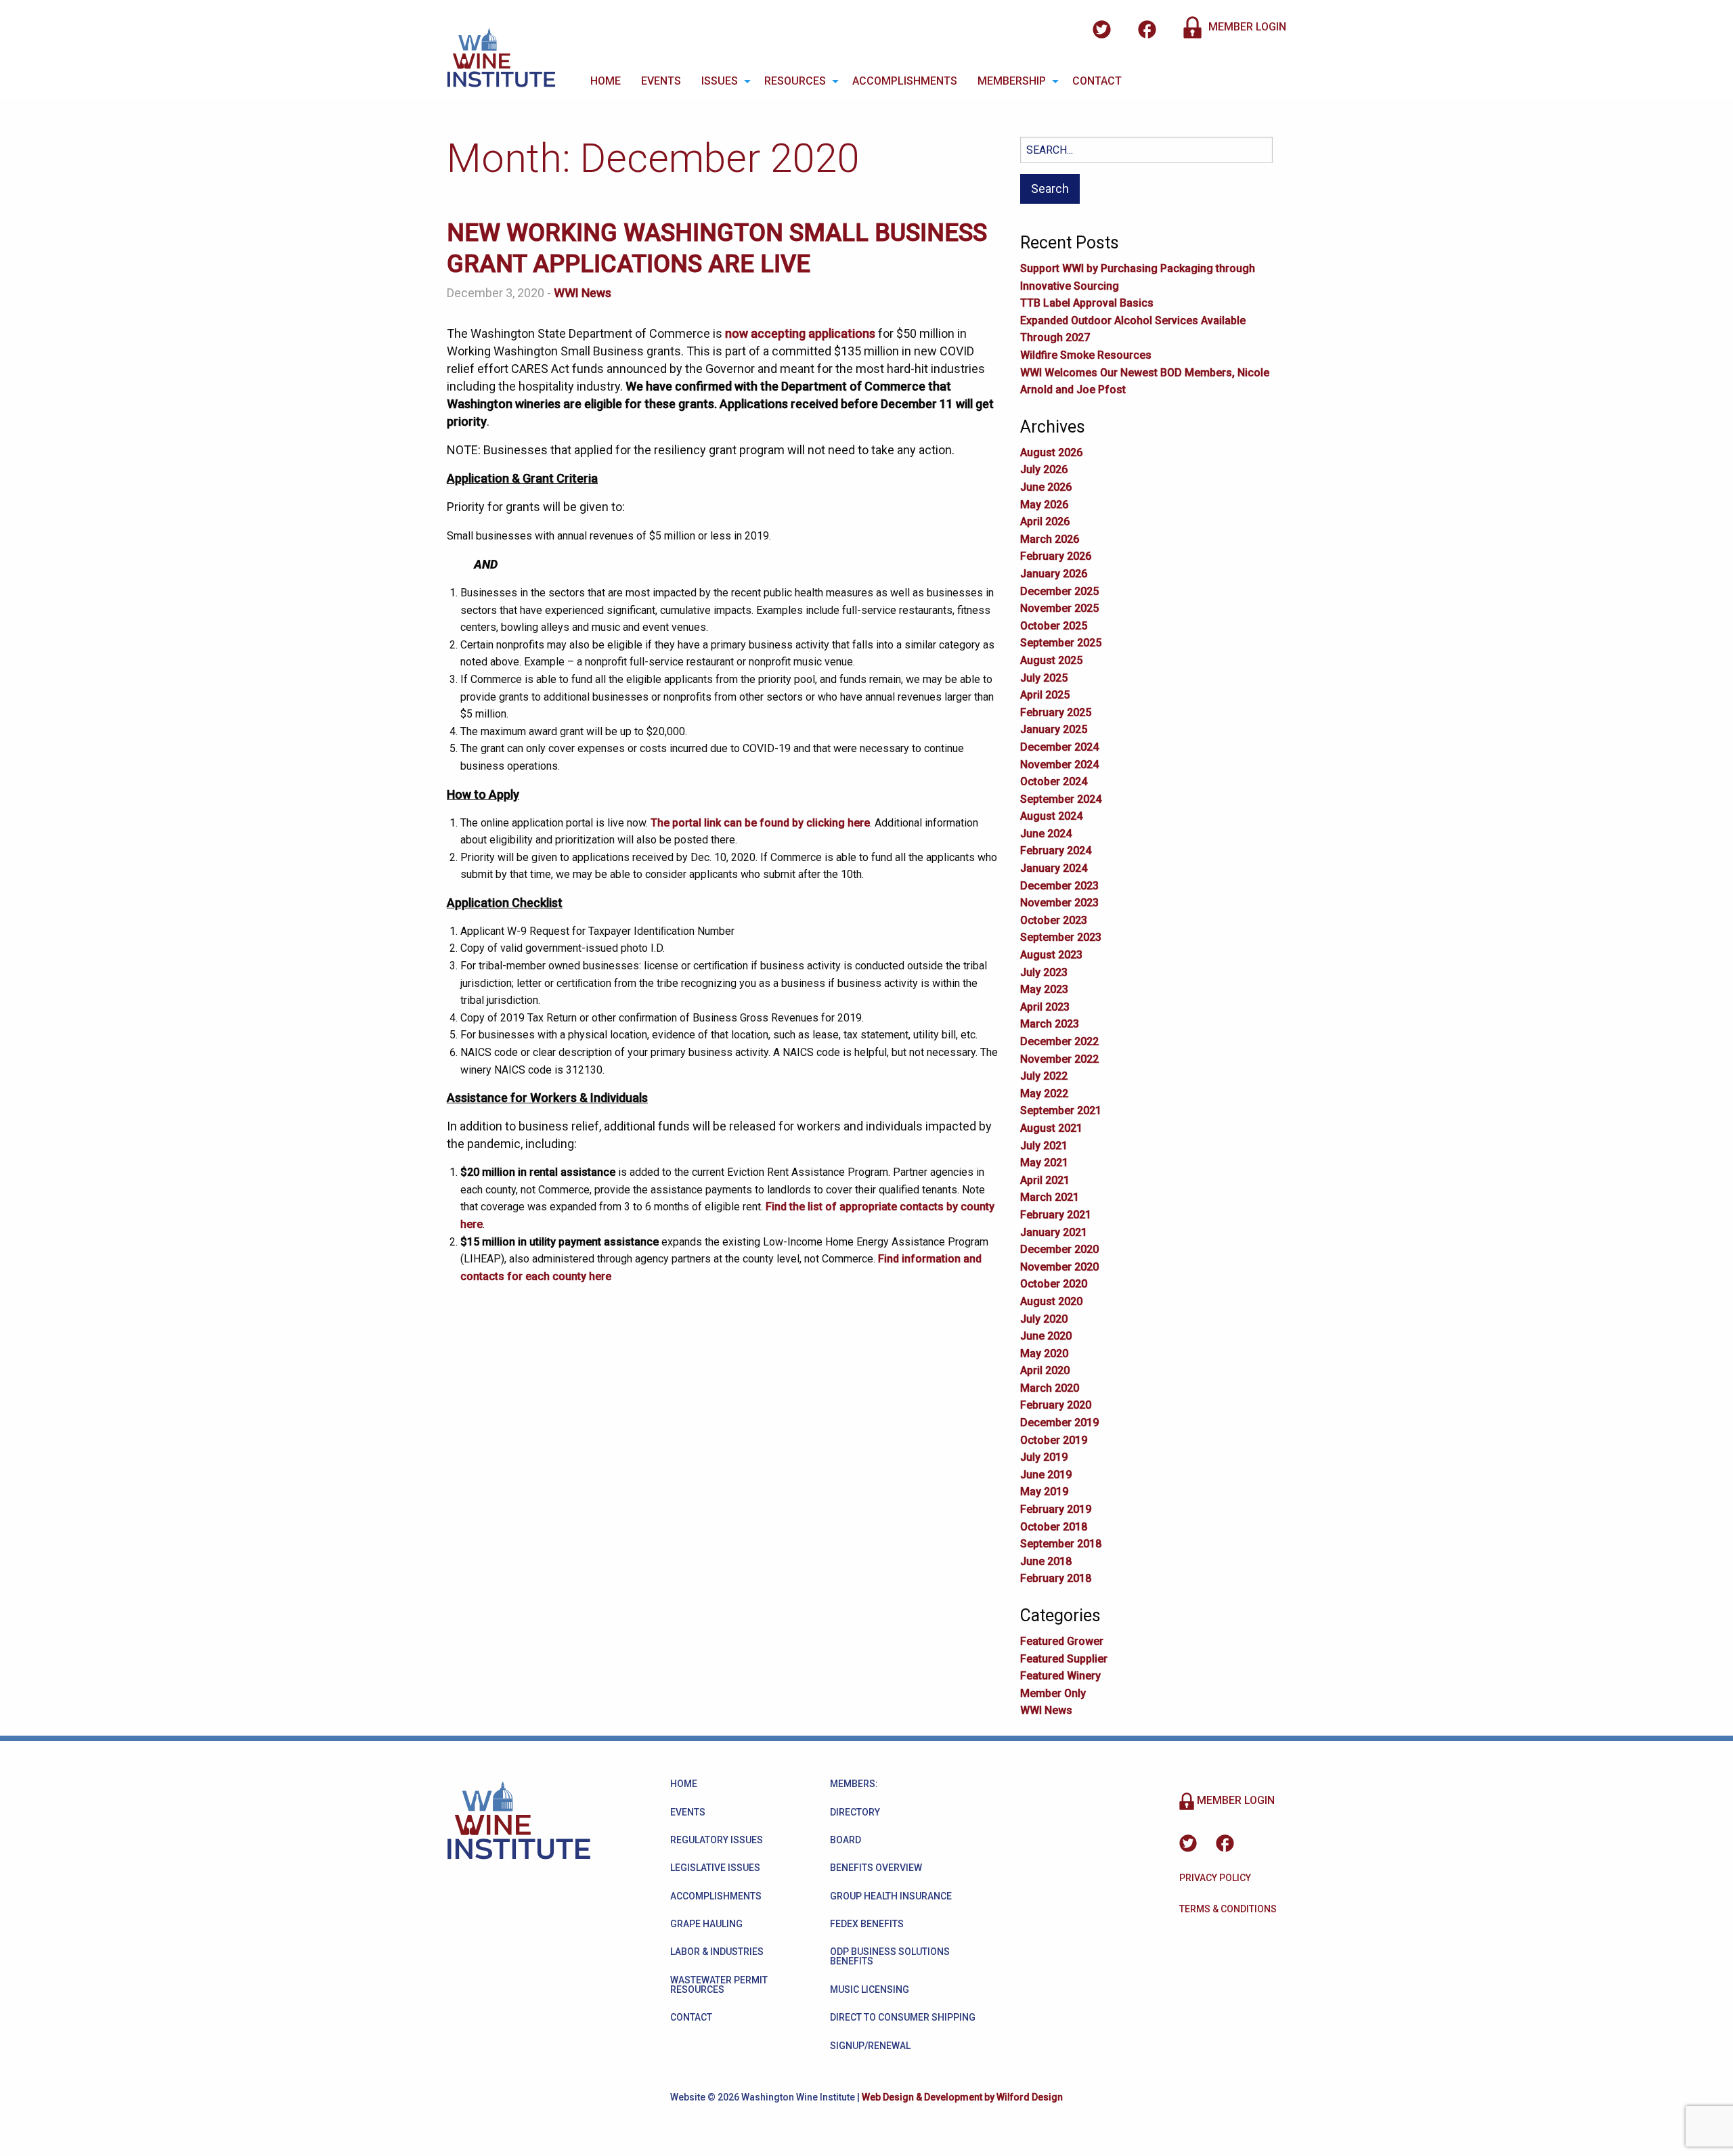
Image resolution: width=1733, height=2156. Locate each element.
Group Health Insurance (891, 1896)
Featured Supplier (1064, 1659)
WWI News (583, 293)
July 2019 (1044, 1457)
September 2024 (1061, 799)
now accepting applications (800, 333)
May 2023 (1044, 989)
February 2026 (1056, 556)
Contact (1097, 81)
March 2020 (1050, 1388)
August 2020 (1051, 1301)
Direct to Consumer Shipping (903, 2017)
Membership (1012, 81)
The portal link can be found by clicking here (760, 823)
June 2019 (1046, 1475)
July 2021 (1044, 1146)
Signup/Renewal (870, 2046)
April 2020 (1045, 1370)
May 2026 (1044, 505)
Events (661, 81)
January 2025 (1054, 729)
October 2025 (1054, 626)
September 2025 (1061, 643)
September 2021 (1061, 1110)
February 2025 (1056, 712)
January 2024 (1054, 868)
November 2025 (1059, 608)
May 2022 (1044, 1094)
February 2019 (1056, 1509)
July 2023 (1044, 972)
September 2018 (1061, 1544)
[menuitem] (606, 81)
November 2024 (1059, 765)
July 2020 (1044, 1319)
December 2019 (1059, 1423)
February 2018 (1056, 1578)
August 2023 (1051, 955)
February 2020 (1056, 1405)
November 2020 (1059, 1267)
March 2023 (1050, 1024)
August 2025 (1051, 660)
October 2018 (1054, 1527)
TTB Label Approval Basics (1087, 303)
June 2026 (1046, 487)
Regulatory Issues (717, 1840)
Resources (795, 81)
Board (846, 1840)
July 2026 (1044, 469)
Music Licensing (870, 1989)
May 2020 (1044, 1354)
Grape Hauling (706, 1924)
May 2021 (1044, 1163)
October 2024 (1054, 782)
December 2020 (1059, 1249)
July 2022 (1044, 1076)
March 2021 (1050, 1197)
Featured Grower (1062, 1641)
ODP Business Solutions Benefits (890, 1956)
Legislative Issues (715, 1868)
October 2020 (1054, 1284)
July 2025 (1044, 678)
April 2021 (1045, 1180)
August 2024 (1051, 816)
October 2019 (1054, 1440)
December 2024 (1059, 747)
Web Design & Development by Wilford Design (962, 2097)
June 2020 (1046, 1336)
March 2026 (1050, 539)
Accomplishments (905, 81)
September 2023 (1061, 937)
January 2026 (1054, 574)
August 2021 (1051, 1128)
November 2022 (1059, 1059)
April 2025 (1045, 695)
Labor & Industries (717, 1952)
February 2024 (1056, 851)
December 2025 (1059, 591)
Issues (720, 81)
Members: (854, 1784)
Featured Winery (1060, 1676)
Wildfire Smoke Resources (1086, 355)
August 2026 (1051, 453)
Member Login (1246, 27)
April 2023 (1045, 1007)
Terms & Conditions (1228, 1909)
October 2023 (1054, 920)
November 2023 (1059, 903)
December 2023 (1059, 886)
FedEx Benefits (867, 1924)
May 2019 (1044, 1492)
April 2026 (1045, 522)
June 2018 (1046, 1561)
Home (606, 81)
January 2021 (1054, 1232)
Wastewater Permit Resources (719, 1985)
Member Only (1053, 1693)
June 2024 (1046, 834)
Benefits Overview (876, 1868)
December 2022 (1059, 1041)
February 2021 (1056, 1215)
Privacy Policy (1215, 1878)
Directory (855, 1812)
